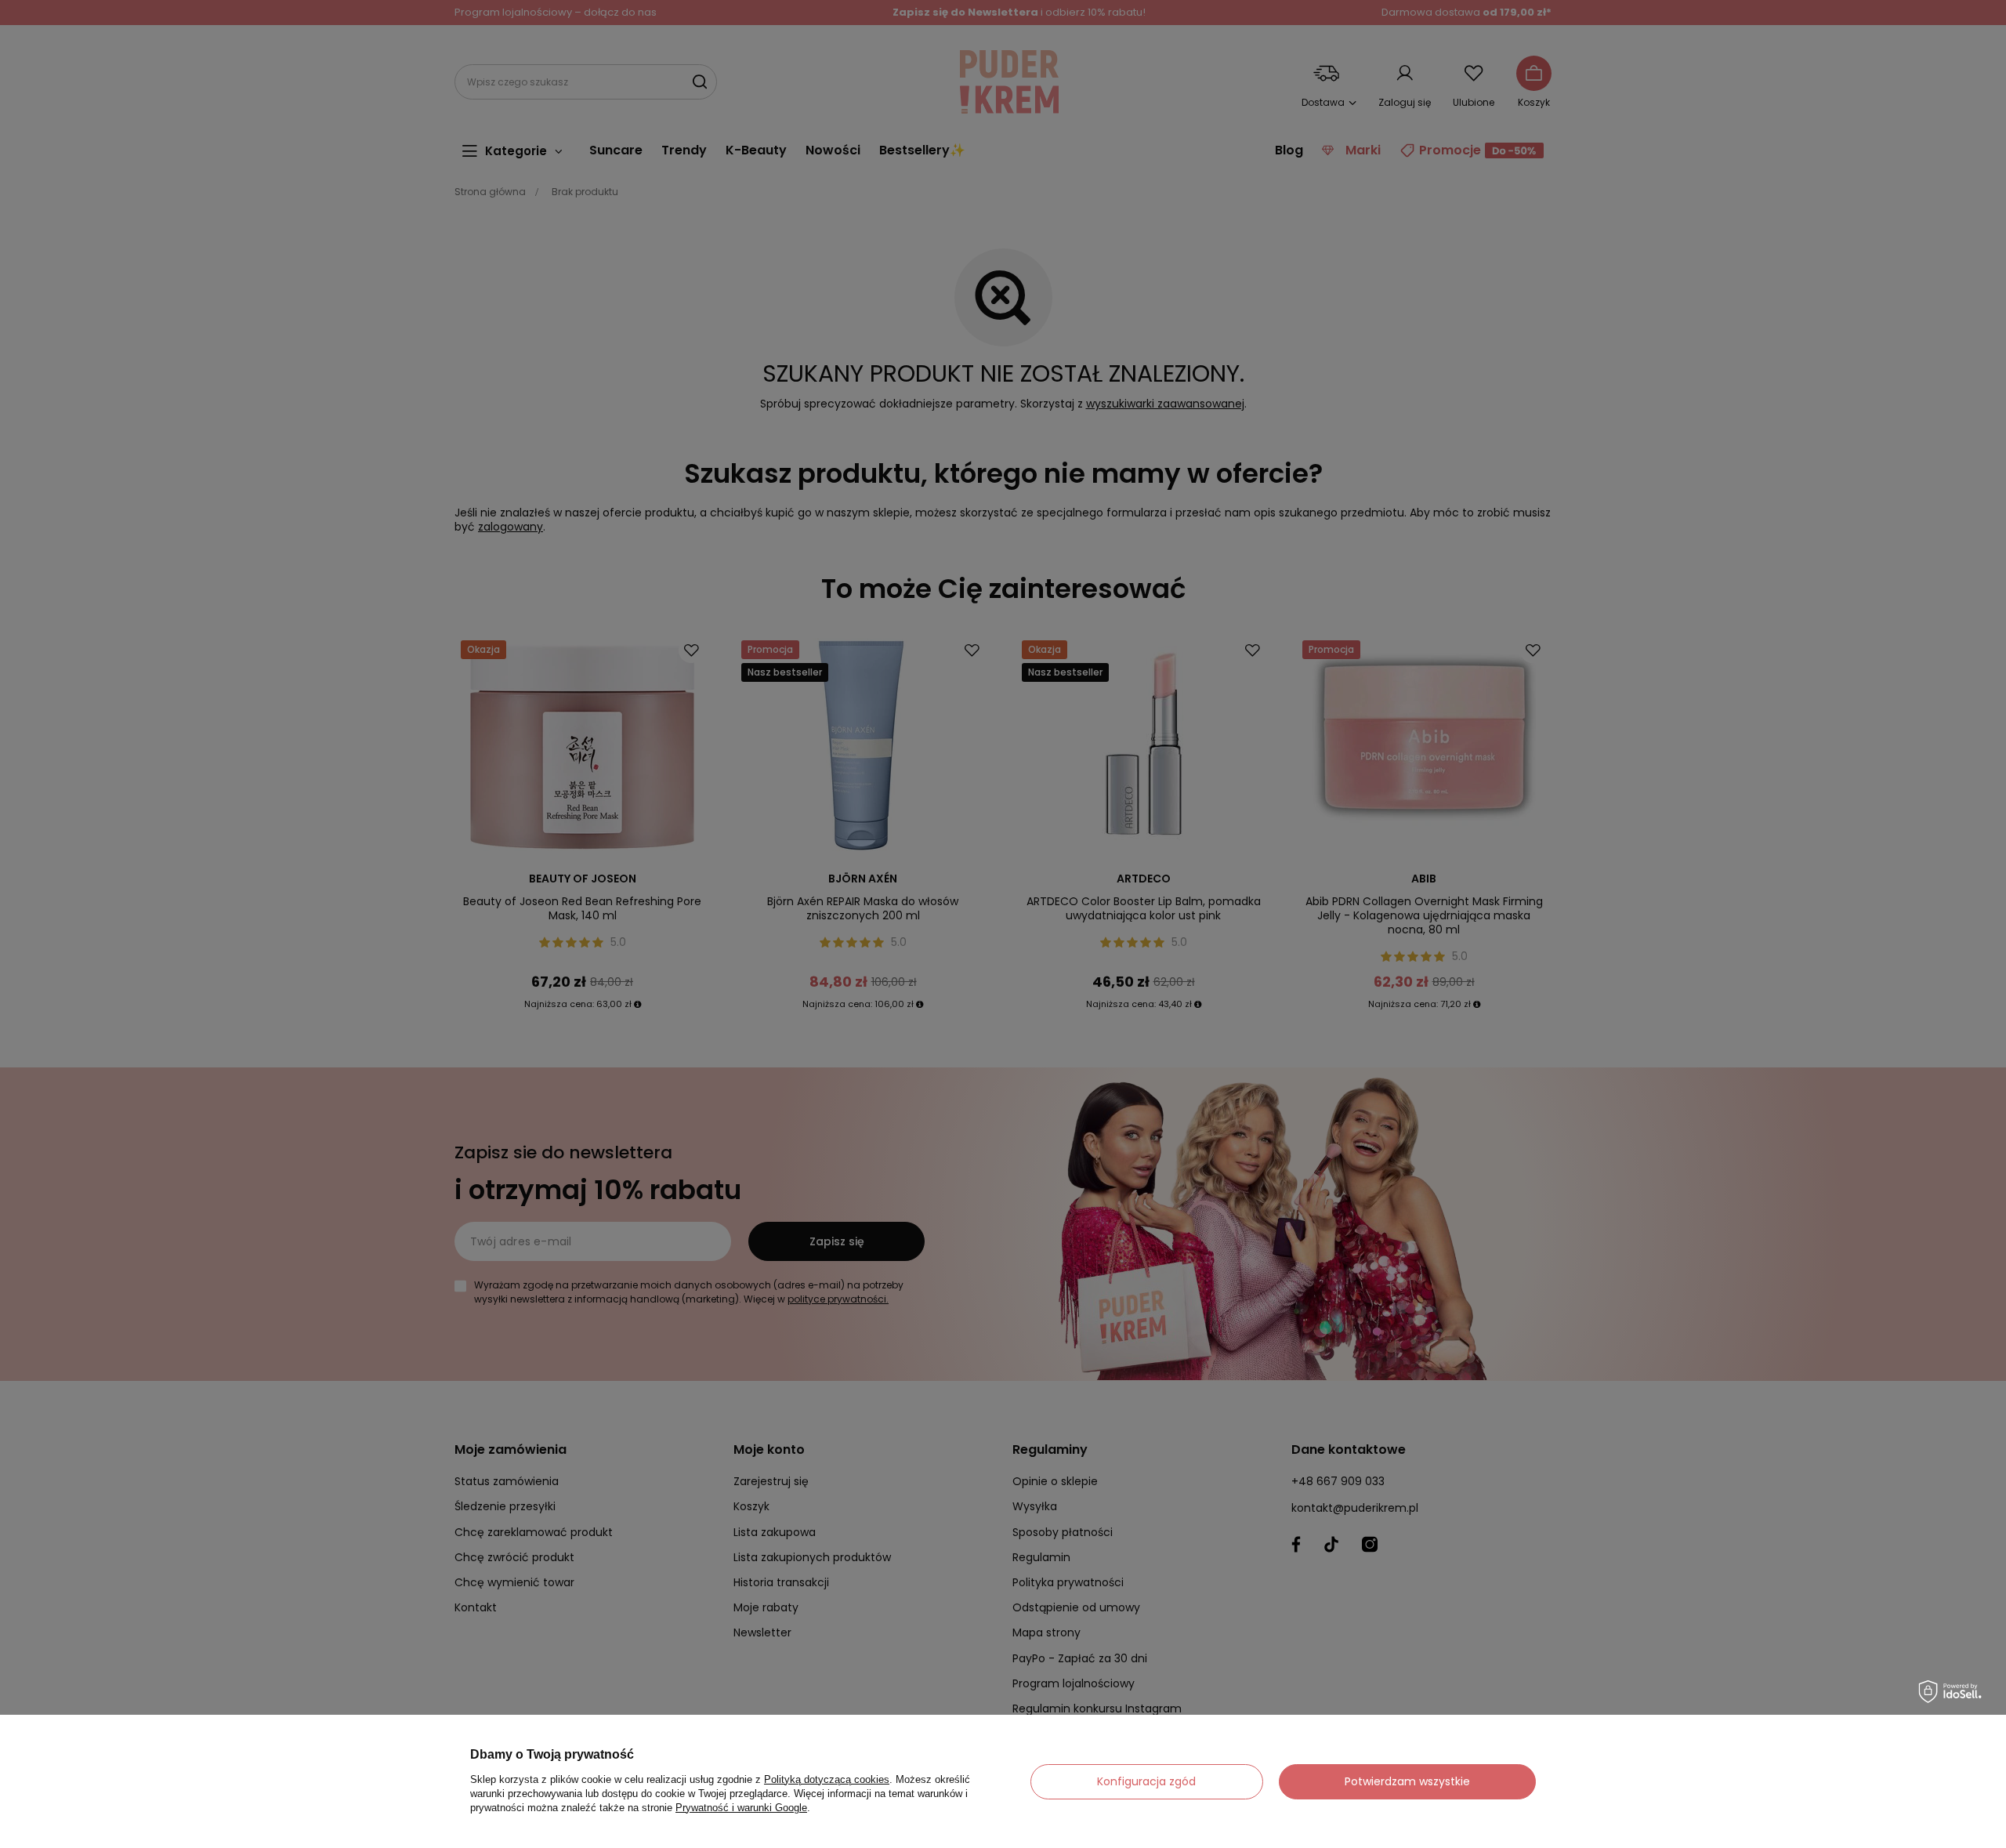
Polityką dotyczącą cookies (827, 1779)
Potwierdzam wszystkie (1407, 1781)
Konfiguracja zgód (1146, 1781)
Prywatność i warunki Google (741, 1808)
